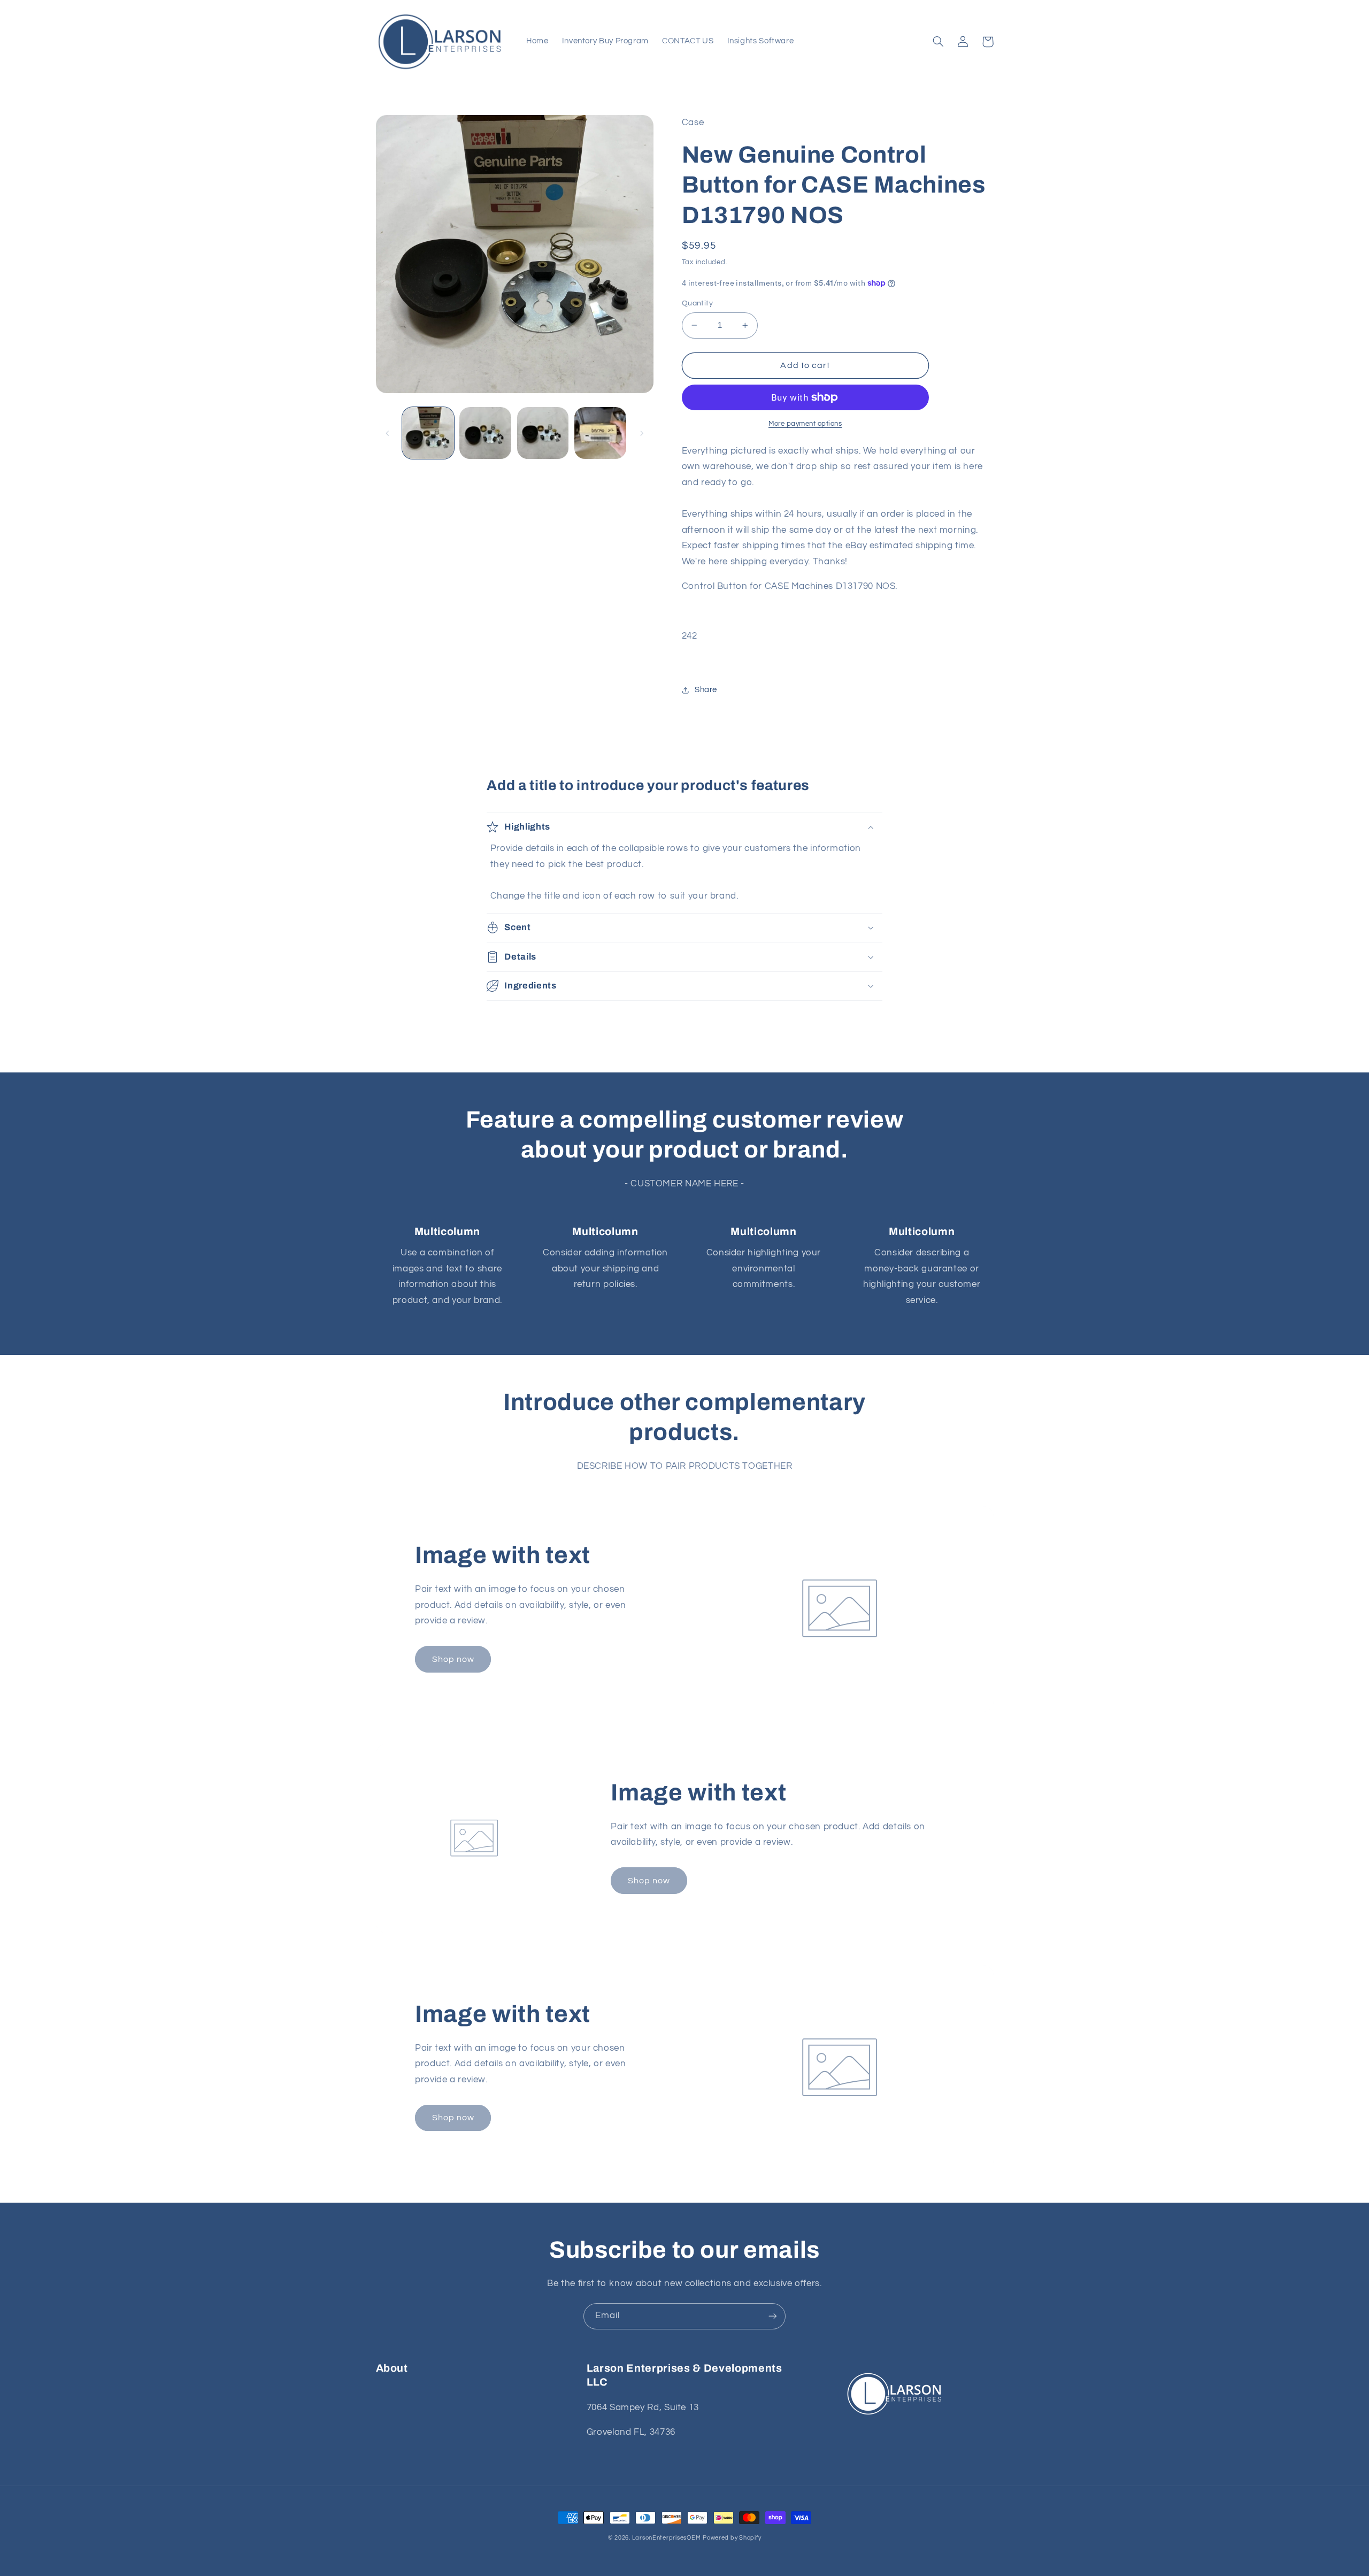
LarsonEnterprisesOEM (667, 2538)
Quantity (697, 303)
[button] (939, 42)
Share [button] (706, 690)
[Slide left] (388, 433)
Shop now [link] (453, 1659)
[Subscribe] (773, 2316)
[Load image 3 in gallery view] (543, 433)
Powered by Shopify (732, 2538)
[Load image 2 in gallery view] (485, 433)
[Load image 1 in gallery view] (428, 433)
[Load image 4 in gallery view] (600, 433)
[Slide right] (642, 433)
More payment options (805, 424)
